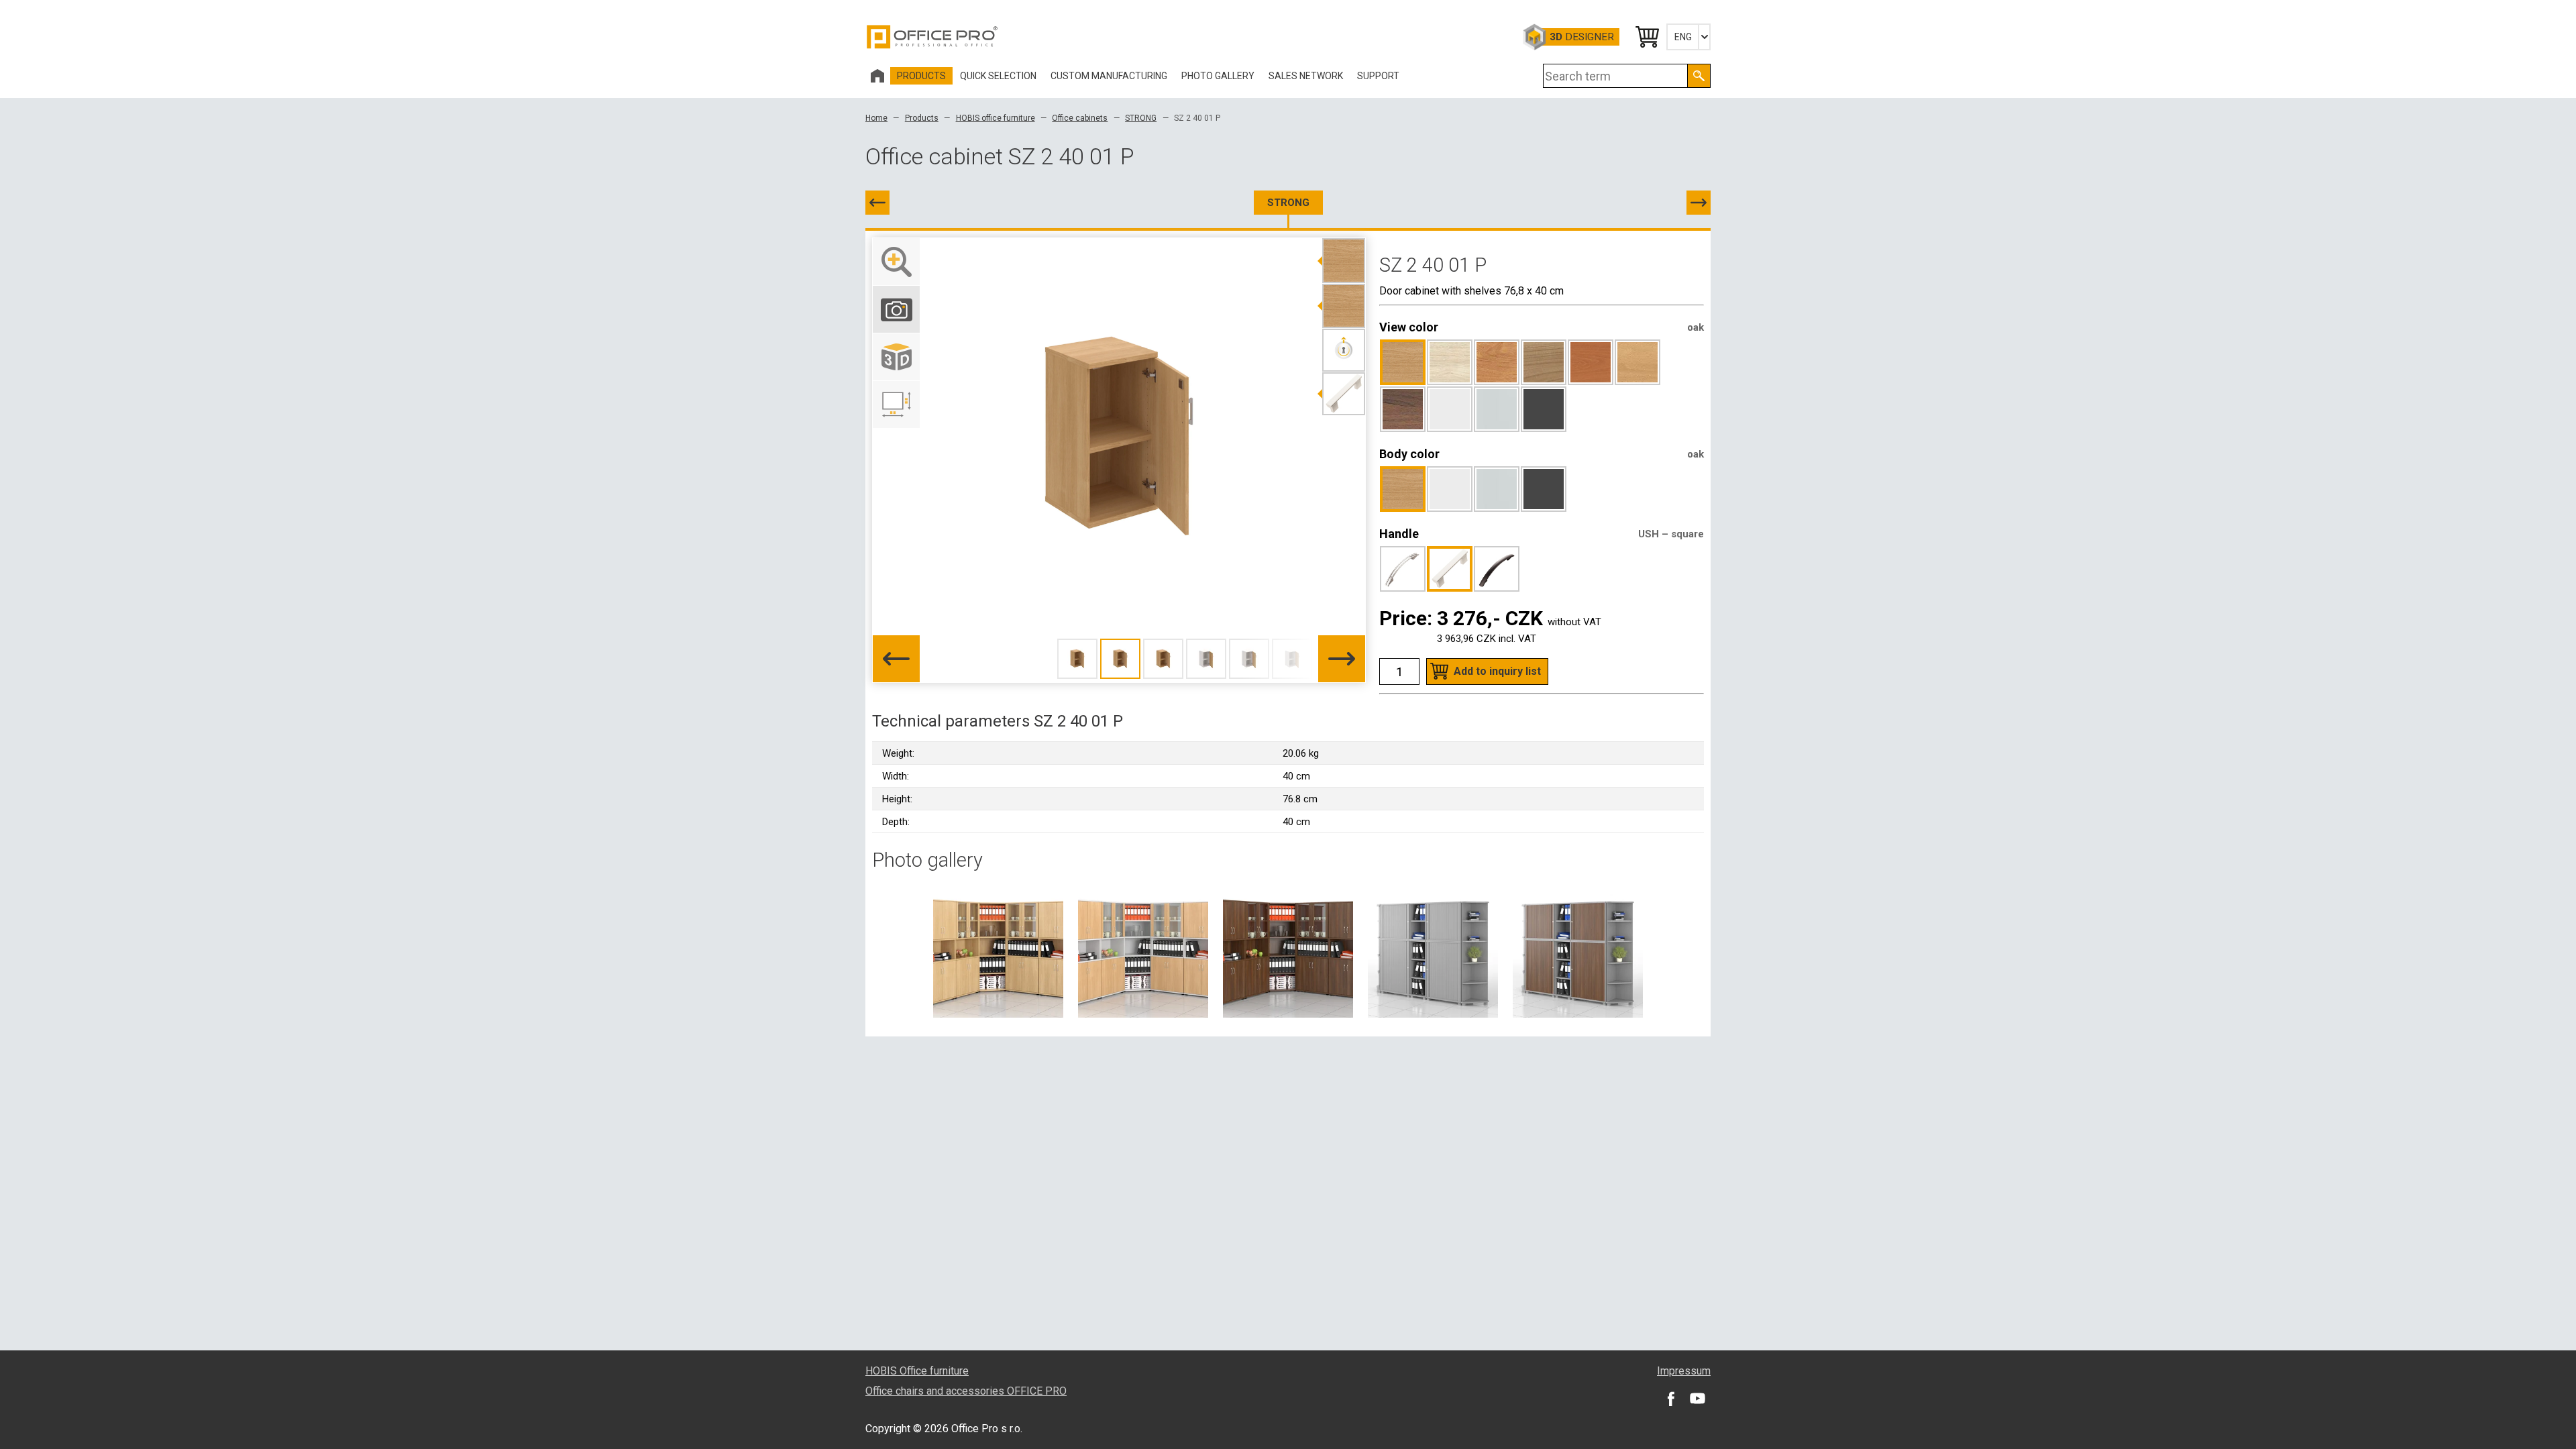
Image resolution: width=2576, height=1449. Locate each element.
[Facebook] (1670, 1398)
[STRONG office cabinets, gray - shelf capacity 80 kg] (1433, 952)
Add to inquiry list (1497, 671)
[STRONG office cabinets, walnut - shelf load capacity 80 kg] (1288, 952)
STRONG (1141, 118)
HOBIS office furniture (996, 118)
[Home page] (877, 76)
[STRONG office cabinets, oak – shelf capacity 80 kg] (998, 952)
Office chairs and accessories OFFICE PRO (966, 1391)
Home (876, 118)
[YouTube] (1697, 1398)
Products (922, 118)
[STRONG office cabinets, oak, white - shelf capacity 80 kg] (1143, 952)
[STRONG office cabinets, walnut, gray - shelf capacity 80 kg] (1578, 952)
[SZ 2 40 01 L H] (877, 203)
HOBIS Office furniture (917, 1371)
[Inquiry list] (1646, 37)
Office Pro (932, 37)
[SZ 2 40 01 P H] (1699, 203)
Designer (1582, 37)
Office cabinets (1080, 118)
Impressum (1684, 1371)
